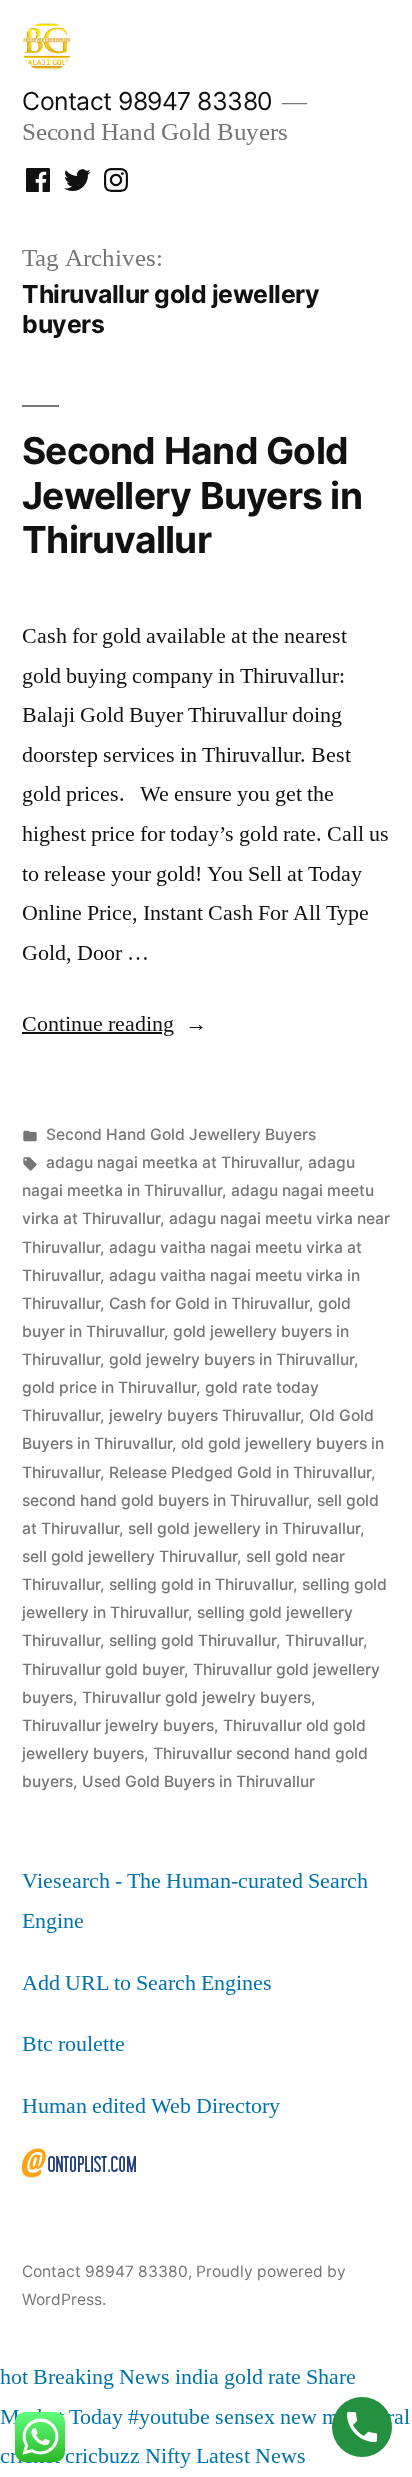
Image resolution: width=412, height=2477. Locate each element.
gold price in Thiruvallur (109, 1387)
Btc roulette (73, 2044)
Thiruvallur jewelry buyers (118, 1725)
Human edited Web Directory (151, 2106)
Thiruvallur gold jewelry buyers (196, 1697)
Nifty (168, 2456)
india (197, 2377)
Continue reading (114, 1024)
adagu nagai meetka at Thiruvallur (172, 1162)
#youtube (169, 2417)
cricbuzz (102, 2456)
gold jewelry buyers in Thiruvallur (231, 1359)
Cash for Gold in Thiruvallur (209, 1303)
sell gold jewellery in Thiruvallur (244, 1528)
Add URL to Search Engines (147, 1983)
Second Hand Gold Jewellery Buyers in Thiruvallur (192, 495)
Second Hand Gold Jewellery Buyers (181, 1134)
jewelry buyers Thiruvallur (204, 1415)
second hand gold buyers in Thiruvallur (165, 1500)
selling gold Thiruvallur (192, 1640)
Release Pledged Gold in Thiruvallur (240, 1472)
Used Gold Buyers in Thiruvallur (198, 1781)
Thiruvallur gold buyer (103, 1669)
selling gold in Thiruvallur (201, 1584)
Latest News (251, 2456)
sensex (245, 2417)
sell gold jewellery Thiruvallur (129, 1556)
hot (14, 2377)
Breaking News (101, 2377)
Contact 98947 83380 (147, 101)
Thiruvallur (324, 1640)
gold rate (262, 2377)
